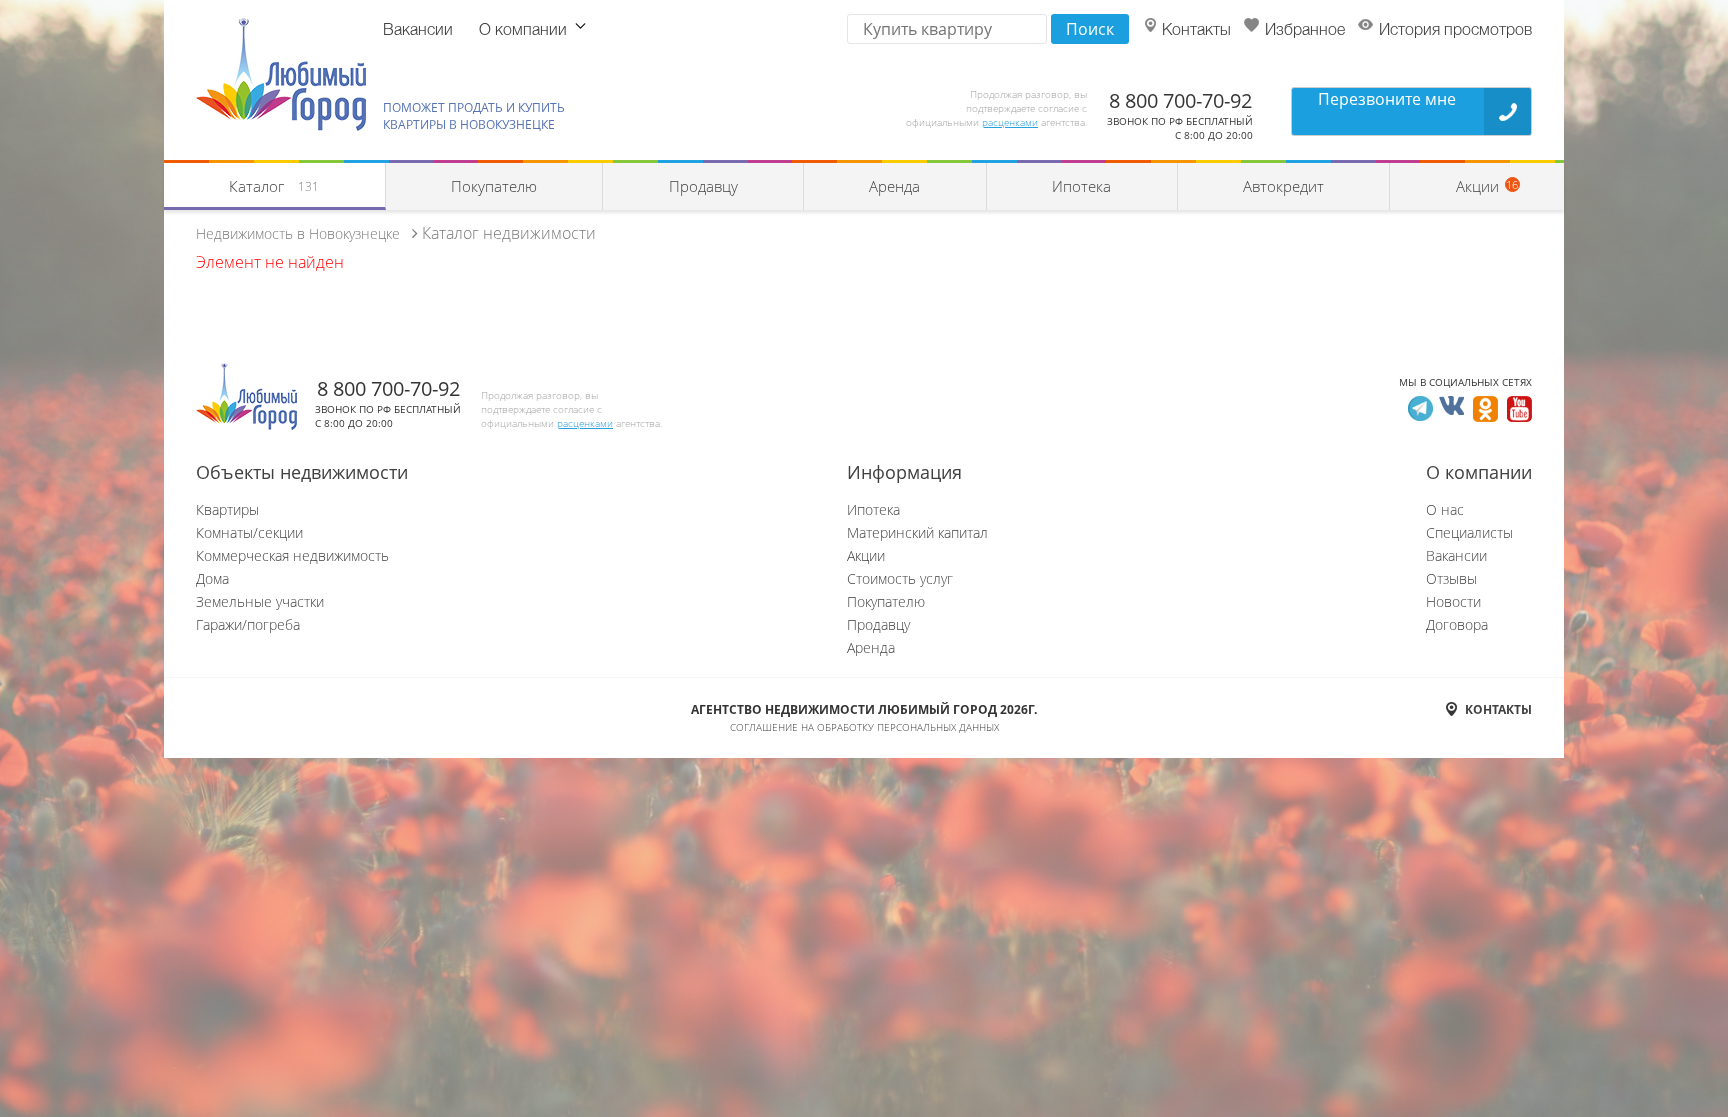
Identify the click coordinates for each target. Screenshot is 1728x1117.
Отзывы (1451, 578)
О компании (523, 31)
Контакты (1196, 31)
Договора (1457, 624)
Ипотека (1081, 186)
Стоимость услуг (900, 578)
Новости (1453, 601)
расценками (1010, 122)
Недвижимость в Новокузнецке (298, 233)
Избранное (1305, 31)
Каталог (274, 186)
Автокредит (1283, 186)
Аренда (894, 186)
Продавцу (703, 186)
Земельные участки (260, 601)
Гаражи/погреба (248, 624)
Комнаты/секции (249, 532)
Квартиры (227, 509)
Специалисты (1469, 532)
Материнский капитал (917, 532)
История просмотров (1455, 31)
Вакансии (418, 31)
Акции (866, 555)
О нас (1445, 509)
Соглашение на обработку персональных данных (864, 727)
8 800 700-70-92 (1180, 100)
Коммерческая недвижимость (292, 555)
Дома (212, 578)
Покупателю (494, 186)
